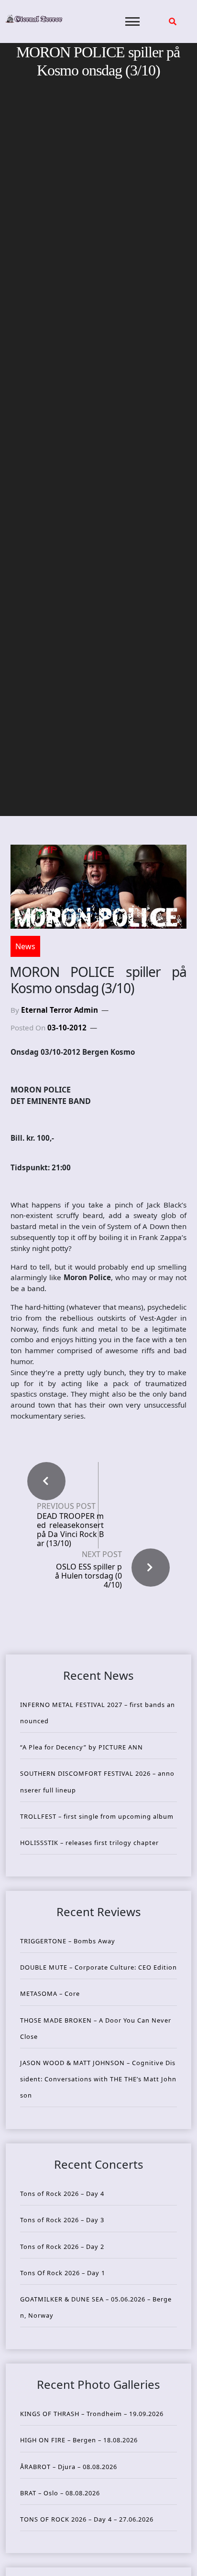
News (25, 946)
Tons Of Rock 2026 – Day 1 (63, 2273)
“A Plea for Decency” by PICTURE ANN (82, 1747)
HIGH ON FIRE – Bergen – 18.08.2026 (79, 2440)
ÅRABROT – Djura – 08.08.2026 (69, 2467)
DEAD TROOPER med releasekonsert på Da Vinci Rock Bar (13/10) (70, 1530)
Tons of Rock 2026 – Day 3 (62, 2220)
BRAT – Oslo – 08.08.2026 (60, 2493)
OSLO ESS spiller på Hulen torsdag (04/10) (88, 1576)
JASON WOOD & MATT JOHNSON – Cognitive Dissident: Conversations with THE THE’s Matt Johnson (98, 2079)
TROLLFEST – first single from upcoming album (97, 1816)
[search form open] (173, 21)
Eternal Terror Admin (60, 1010)
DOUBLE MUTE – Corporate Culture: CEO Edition (98, 1967)
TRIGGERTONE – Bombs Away (68, 1941)
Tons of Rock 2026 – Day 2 (62, 2247)
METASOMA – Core (50, 1993)
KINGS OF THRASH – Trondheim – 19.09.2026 (92, 2414)
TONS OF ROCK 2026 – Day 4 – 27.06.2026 (87, 2519)
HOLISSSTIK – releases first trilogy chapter (89, 1843)
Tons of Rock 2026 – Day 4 (62, 2194)
